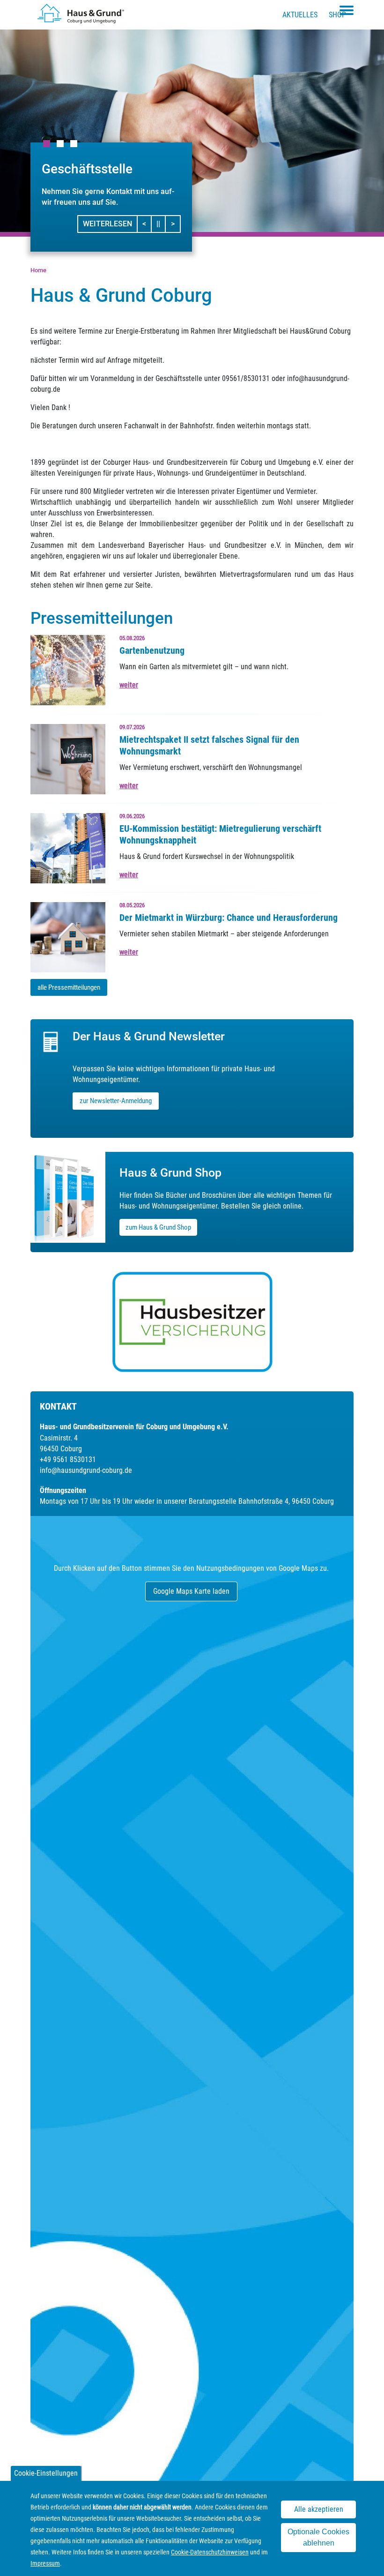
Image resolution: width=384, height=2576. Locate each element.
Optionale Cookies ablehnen (318, 2537)
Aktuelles (300, 15)
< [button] (147, 224)
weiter (129, 685)
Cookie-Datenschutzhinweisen (210, 2552)
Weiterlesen (107, 224)
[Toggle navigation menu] (347, 10)
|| (161, 224)
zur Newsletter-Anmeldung (116, 1101)
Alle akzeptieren (319, 2509)
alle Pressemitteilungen (69, 987)
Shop (337, 15)
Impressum (45, 2563)
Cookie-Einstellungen (46, 2473)
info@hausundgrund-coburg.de (86, 1470)
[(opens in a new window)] (192, 1322)
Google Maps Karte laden (191, 1591)
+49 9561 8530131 (68, 1460)
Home (38, 270)
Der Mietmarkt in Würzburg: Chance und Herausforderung (229, 918)
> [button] (175, 224)
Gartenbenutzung (152, 650)
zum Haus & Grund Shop (158, 1227)
